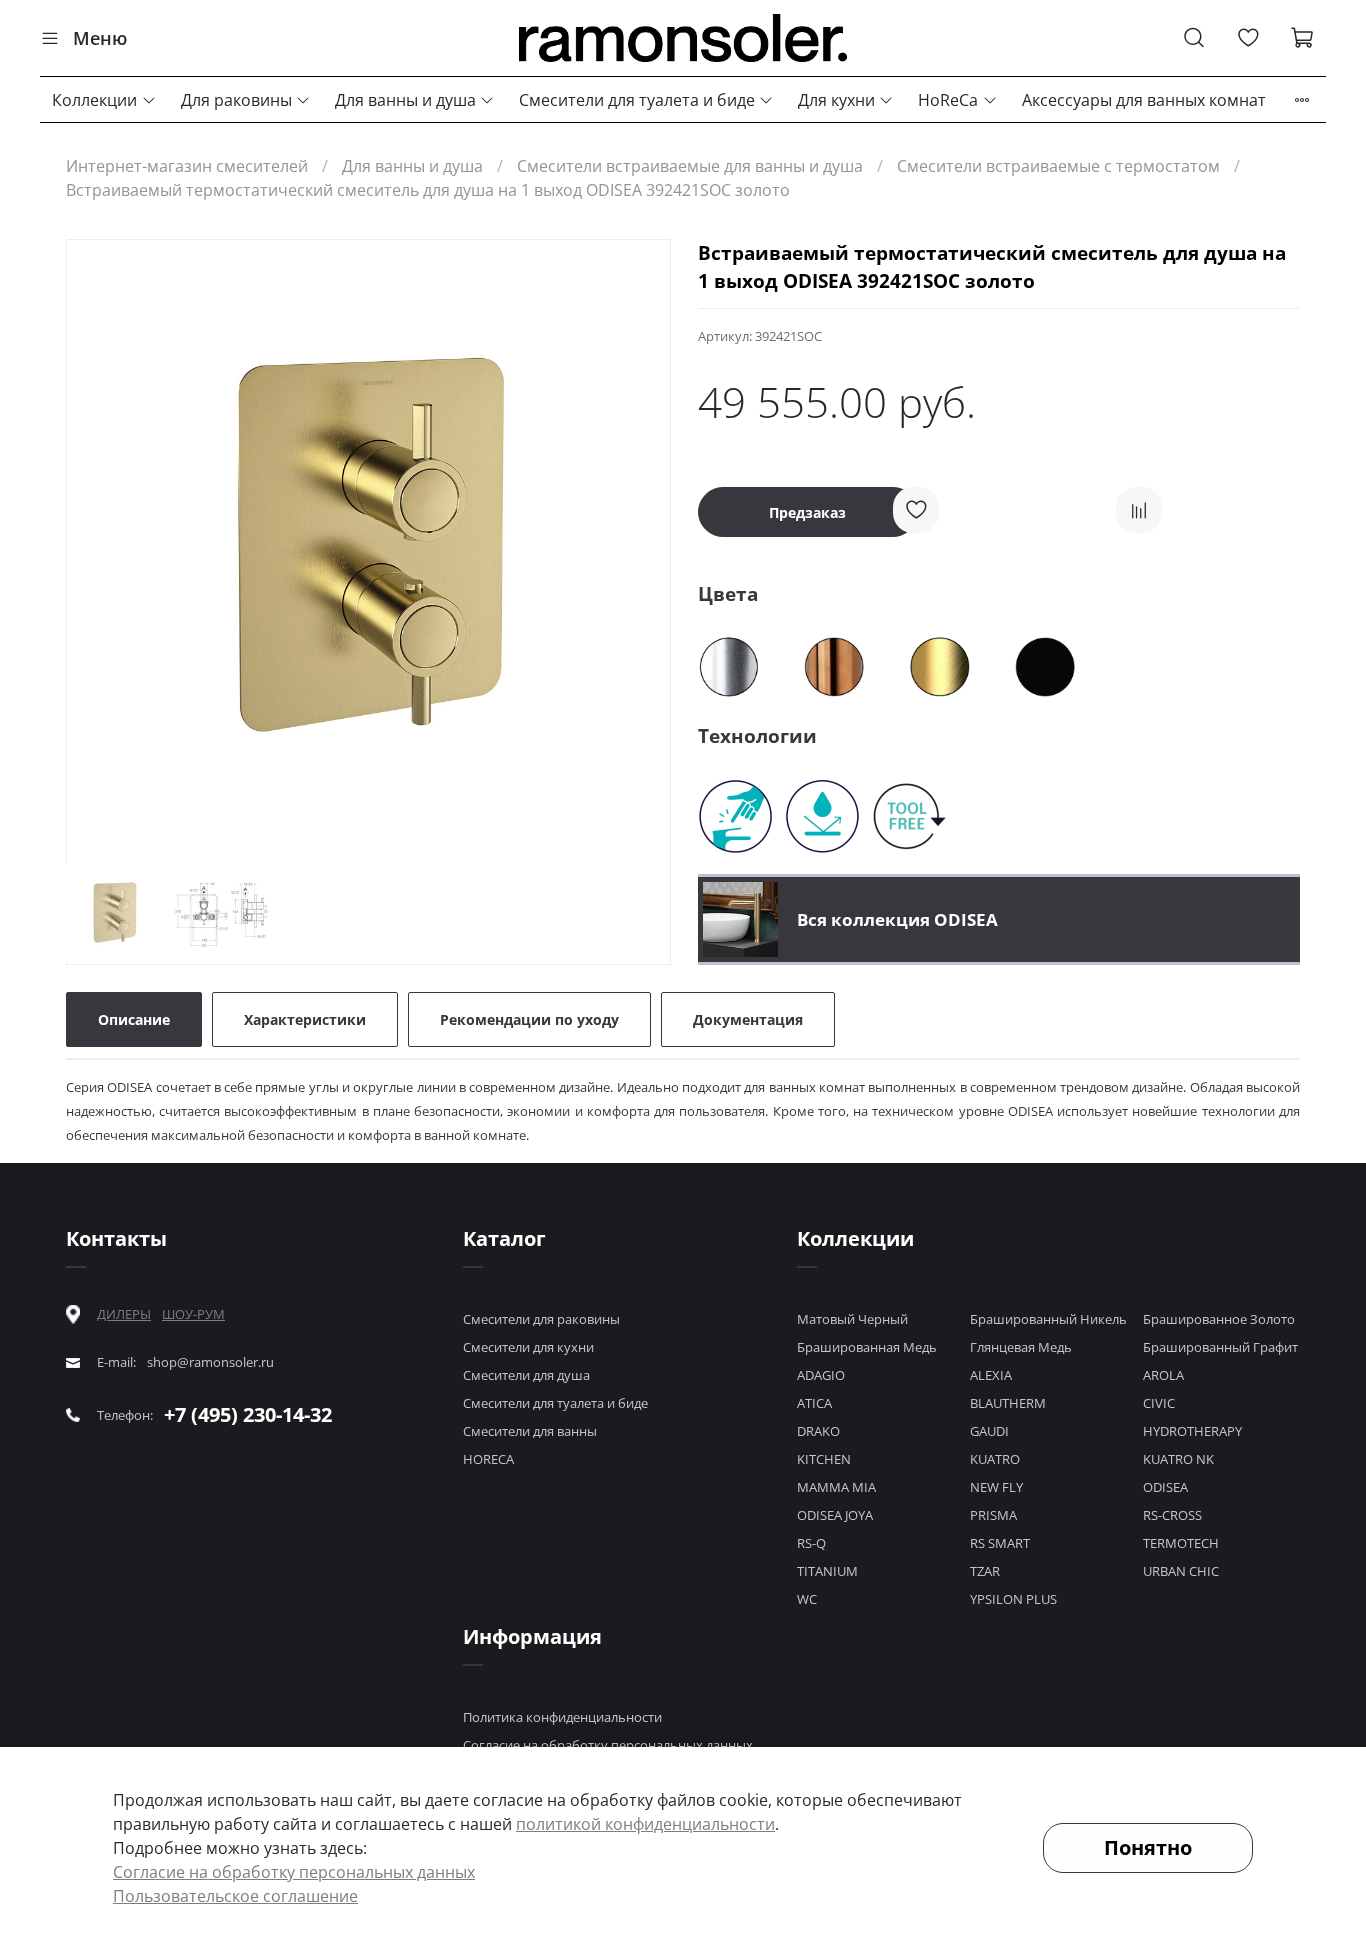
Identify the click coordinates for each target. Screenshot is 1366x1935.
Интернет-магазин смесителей (187, 166)
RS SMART (1000, 1543)
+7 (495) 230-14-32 (248, 1414)
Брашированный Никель (1048, 1319)
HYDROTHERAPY (1192, 1431)
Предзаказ (807, 512)
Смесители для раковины (541, 1319)
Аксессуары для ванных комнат (1144, 100)
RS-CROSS (1172, 1515)
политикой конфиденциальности (645, 1824)
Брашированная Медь (867, 1347)
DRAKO (818, 1431)
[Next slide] (638, 545)
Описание (134, 1019)
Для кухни (836, 100)
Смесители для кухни (528, 1347)
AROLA (1163, 1375)
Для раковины (236, 100)
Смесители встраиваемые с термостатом (1058, 166)
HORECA (488, 1459)
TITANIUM (827, 1571)
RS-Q (811, 1543)
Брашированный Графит (1220, 1347)
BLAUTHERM (1008, 1403)
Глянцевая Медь (1021, 1347)
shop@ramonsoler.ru (210, 1362)
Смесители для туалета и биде (637, 100)
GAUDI (989, 1431)
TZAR (985, 1571)
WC (807, 1599)
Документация (748, 1019)
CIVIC (1159, 1403)
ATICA (814, 1403)
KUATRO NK (1178, 1459)
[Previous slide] (99, 545)
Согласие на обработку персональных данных (608, 1745)
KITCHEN (824, 1459)
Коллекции (94, 100)
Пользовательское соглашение (235, 1896)
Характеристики (305, 1019)
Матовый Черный (852, 1319)
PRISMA (993, 1515)
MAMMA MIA (836, 1487)
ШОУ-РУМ (193, 1314)
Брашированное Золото (1219, 1319)
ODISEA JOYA (835, 1515)
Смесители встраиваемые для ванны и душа (690, 166)
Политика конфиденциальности (562, 1717)
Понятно (1148, 1847)
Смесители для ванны (530, 1431)
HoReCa (948, 100)
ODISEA (1165, 1487)
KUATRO (995, 1459)
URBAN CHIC (1181, 1571)
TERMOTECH (1181, 1543)
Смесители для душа (526, 1375)
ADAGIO (821, 1375)
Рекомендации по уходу (529, 1019)
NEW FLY (996, 1487)
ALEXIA (991, 1375)
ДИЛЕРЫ (124, 1314)
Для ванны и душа (405, 100)
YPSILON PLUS (1013, 1599)
